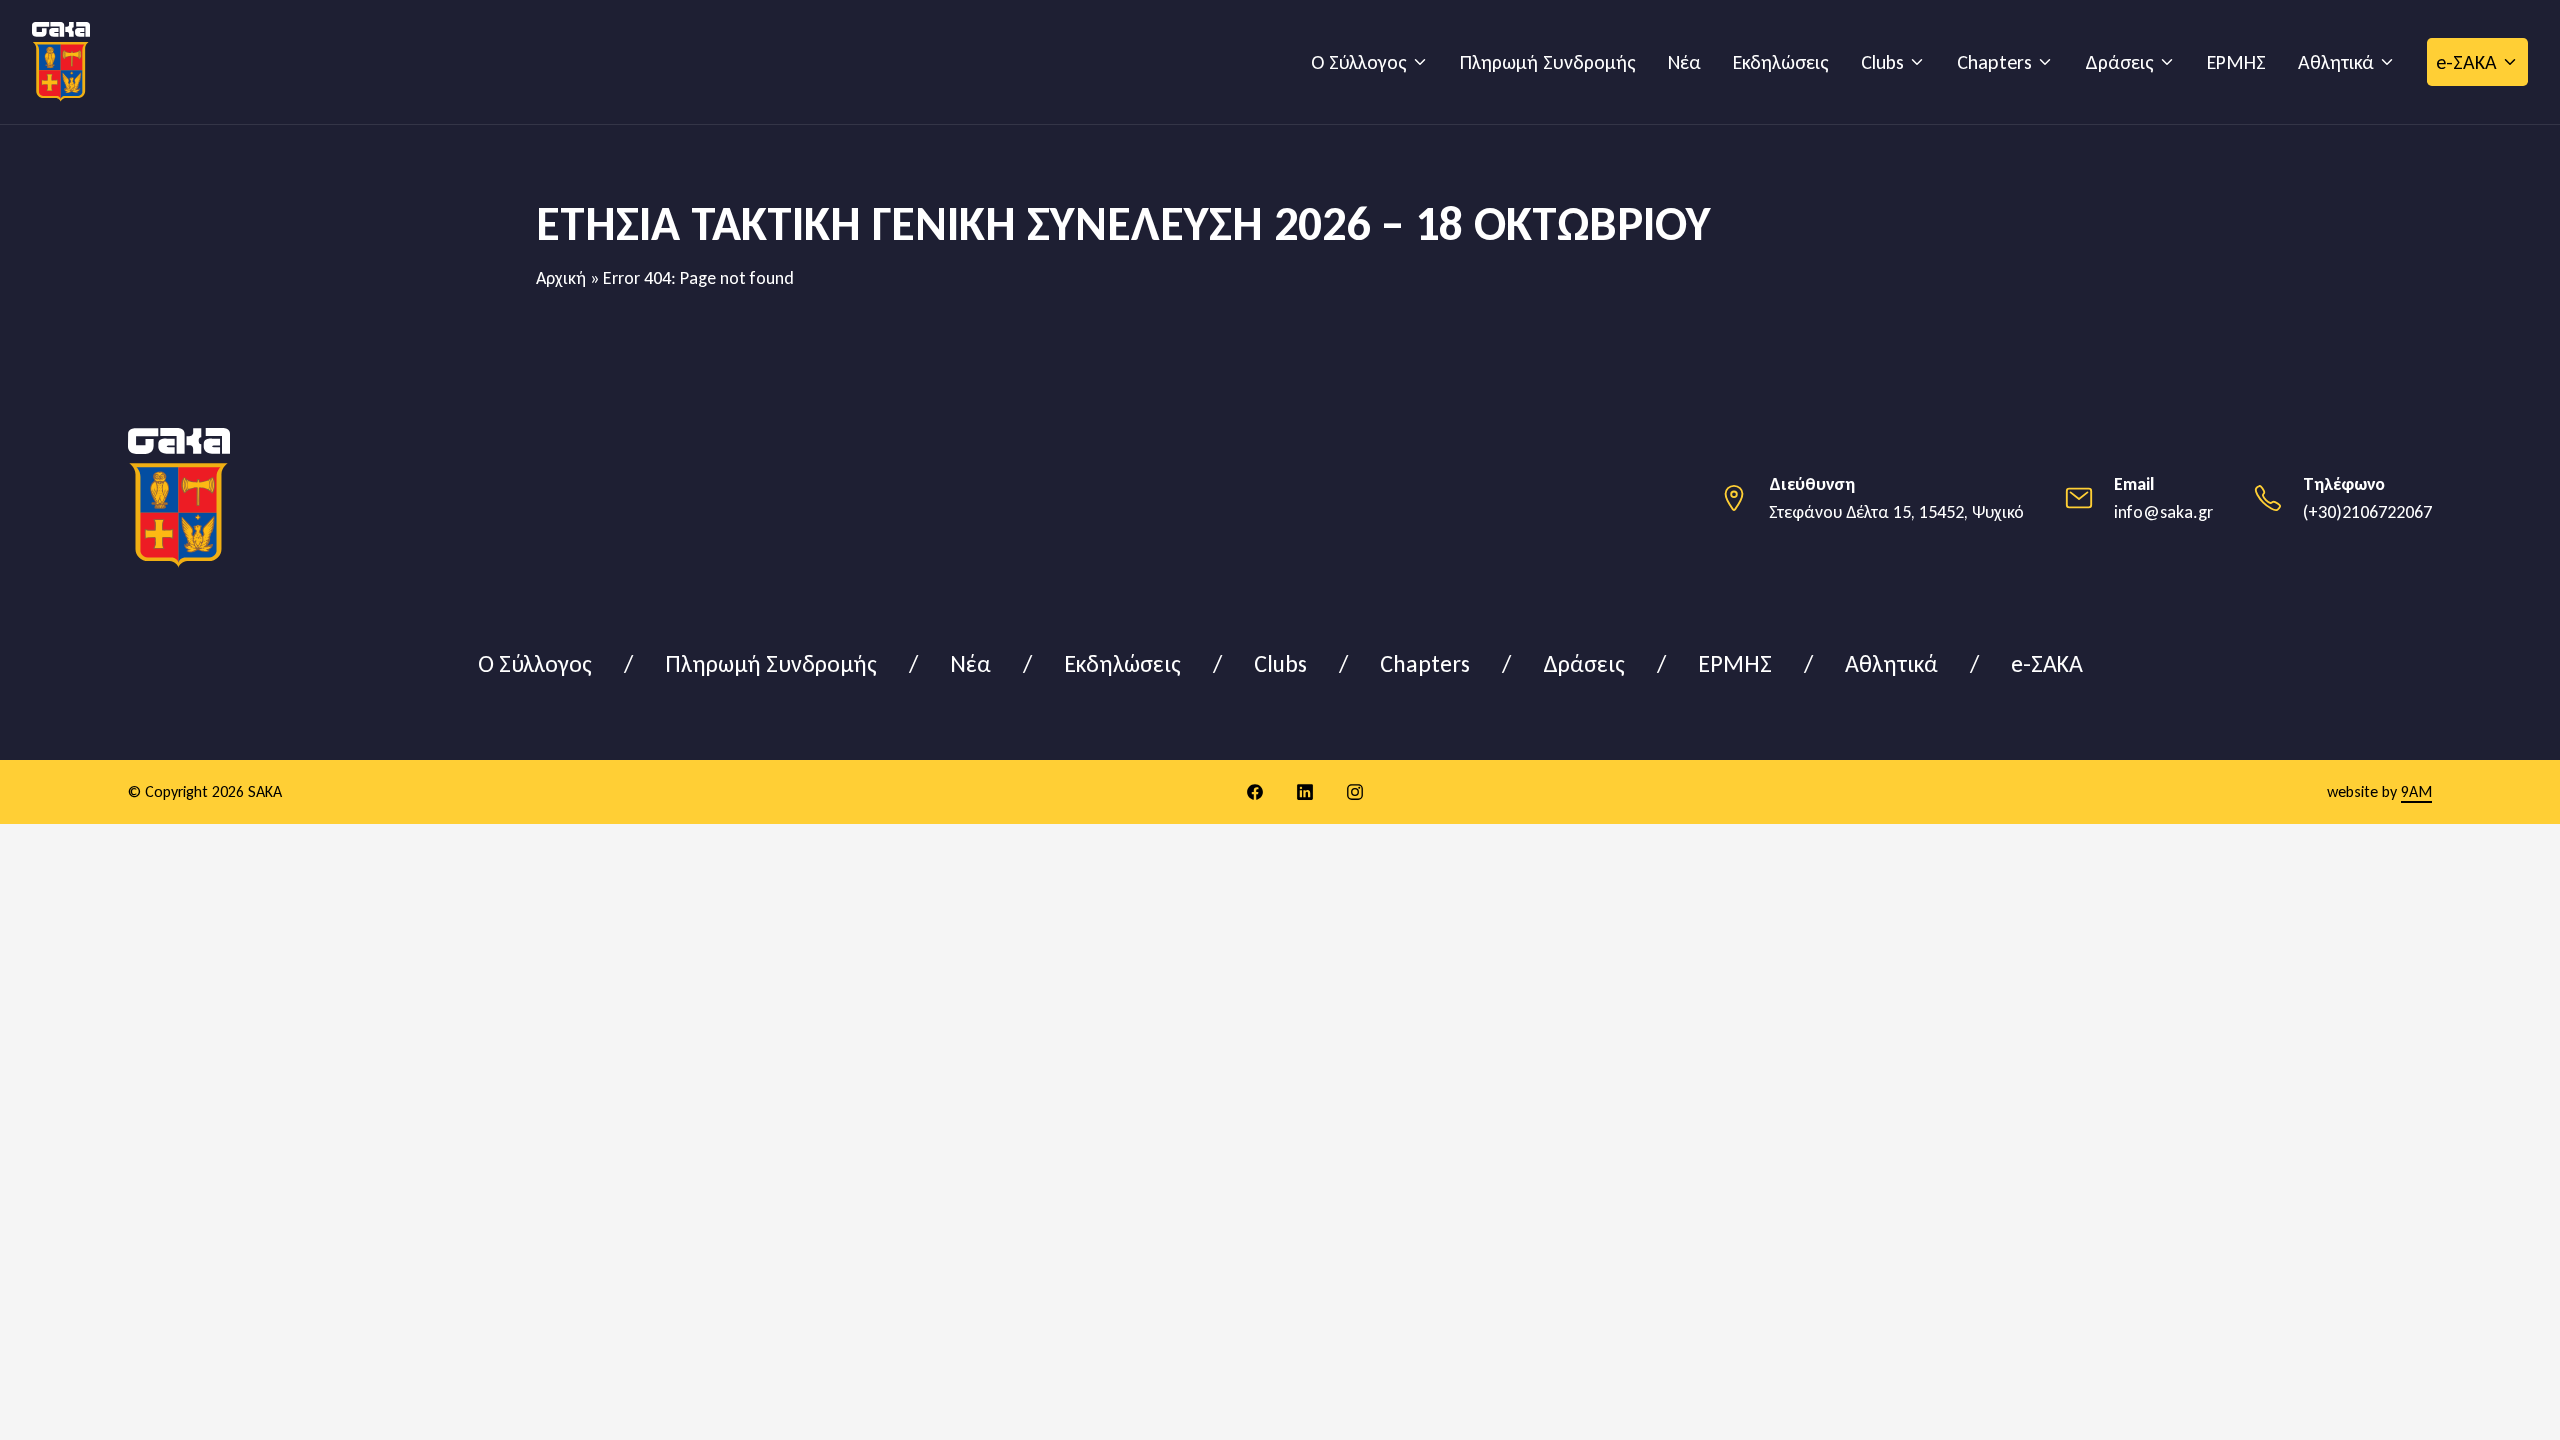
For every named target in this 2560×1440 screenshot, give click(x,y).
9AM (2416, 791)
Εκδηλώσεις (1781, 62)
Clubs (1882, 62)
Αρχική (561, 278)
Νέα (1684, 62)
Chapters (1994, 62)
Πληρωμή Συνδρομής (1548, 62)
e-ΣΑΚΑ (2466, 62)
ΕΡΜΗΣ (2236, 62)
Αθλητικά (2336, 62)
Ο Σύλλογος (1359, 62)
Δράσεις (2119, 62)
